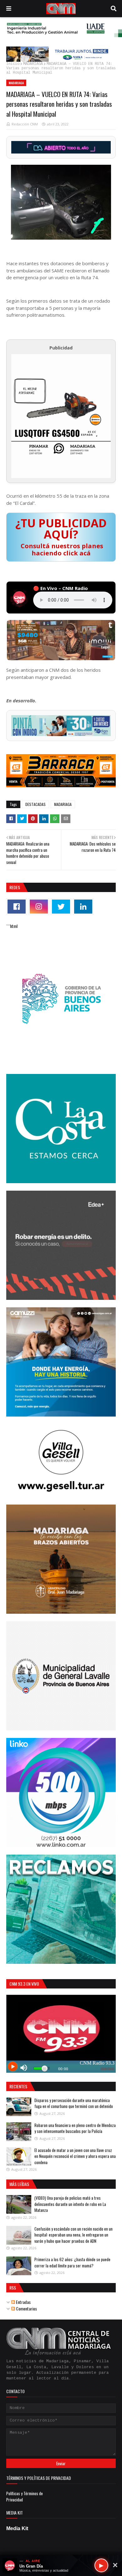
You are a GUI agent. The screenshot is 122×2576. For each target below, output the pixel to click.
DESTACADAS (36, 804)
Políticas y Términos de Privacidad (25, 2496)
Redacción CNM (25, 124)
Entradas (23, 2302)
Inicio (13, 64)
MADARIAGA (33, 64)
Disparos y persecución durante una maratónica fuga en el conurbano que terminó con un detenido (74, 2103)
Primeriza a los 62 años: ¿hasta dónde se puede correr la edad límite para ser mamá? (72, 2262)
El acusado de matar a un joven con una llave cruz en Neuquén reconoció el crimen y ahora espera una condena (75, 2156)
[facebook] (17, 907)
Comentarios (26, 2308)
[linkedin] (83, 907)
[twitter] (61, 907)
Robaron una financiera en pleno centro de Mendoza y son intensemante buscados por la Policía (75, 2128)
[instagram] (39, 907)
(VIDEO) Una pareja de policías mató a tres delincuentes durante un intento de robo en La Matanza (70, 2204)
